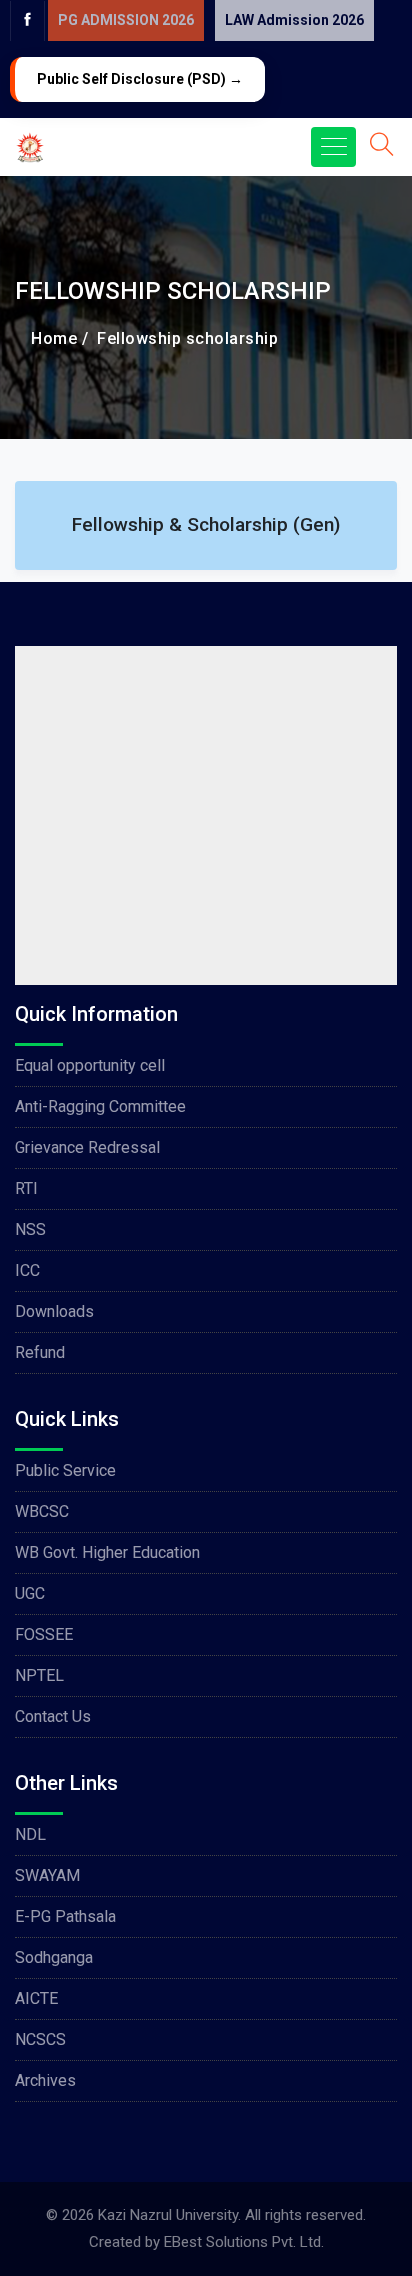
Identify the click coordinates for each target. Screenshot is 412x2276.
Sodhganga (54, 1957)
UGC (30, 1593)
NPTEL (39, 1675)
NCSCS (40, 2039)
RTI (26, 1188)
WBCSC (42, 1511)
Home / (59, 338)
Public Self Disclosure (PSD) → (140, 79)
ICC (27, 1270)
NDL (30, 1834)
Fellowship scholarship (183, 338)
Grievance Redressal (87, 1147)
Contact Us (53, 1716)
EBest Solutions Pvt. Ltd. (244, 2242)
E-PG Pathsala (65, 1916)
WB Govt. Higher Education (107, 1552)
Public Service (65, 1470)
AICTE (36, 1998)
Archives (45, 2080)
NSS (30, 1229)
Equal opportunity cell (90, 1065)
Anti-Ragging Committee (100, 1106)
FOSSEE (44, 1634)
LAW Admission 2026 (294, 20)
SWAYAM (47, 1875)
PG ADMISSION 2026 (126, 20)
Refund (40, 1352)
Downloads (54, 1311)
